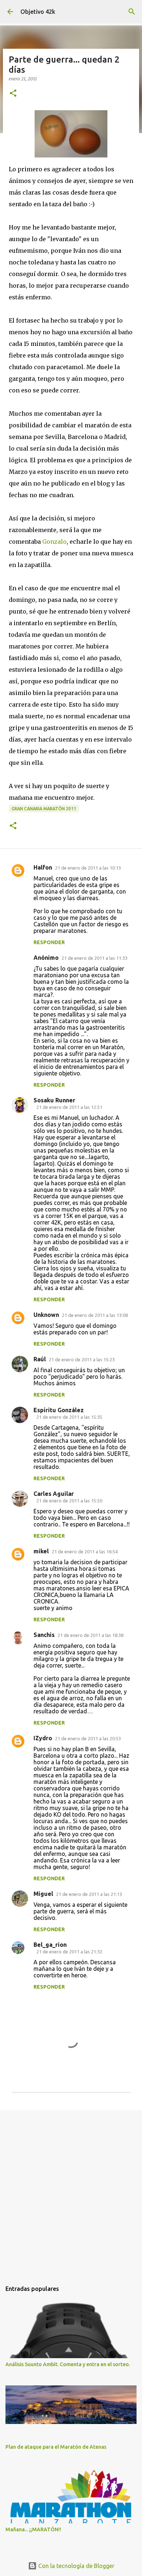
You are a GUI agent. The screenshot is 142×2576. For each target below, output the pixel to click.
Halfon (43, 867)
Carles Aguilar (54, 1494)
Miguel (43, 1894)
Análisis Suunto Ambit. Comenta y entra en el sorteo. (68, 2364)
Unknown (46, 1315)
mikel (41, 1551)
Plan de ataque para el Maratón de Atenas (56, 2447)
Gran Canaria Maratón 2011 (44, 809)
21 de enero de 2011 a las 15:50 (69, 1501)
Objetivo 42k (38, 12)
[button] (13, 94)
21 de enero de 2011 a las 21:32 (69, 1952)
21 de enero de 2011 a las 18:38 (90, 1635)
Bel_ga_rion (50, 1945)
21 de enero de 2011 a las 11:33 (94, 958)
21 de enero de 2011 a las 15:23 (82, 1359)
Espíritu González (59, 1410)
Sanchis (44, 1635)
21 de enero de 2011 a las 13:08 (95, 1315)
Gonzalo (54, 542)
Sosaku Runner (54, 1100)
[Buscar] (132, 12)
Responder (49, 942)
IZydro (43, 1738)
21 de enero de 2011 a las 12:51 (69, 1107)
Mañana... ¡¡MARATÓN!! (33, 2529)
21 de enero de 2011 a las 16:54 (85, 1551)
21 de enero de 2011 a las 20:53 (88, 1738)
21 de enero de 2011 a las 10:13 (88, 868)
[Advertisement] (71, 2192)
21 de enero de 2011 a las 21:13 (89, 1894)
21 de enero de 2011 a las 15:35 (69, 1417)
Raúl (40, 1359)
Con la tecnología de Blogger (76, 2566)
